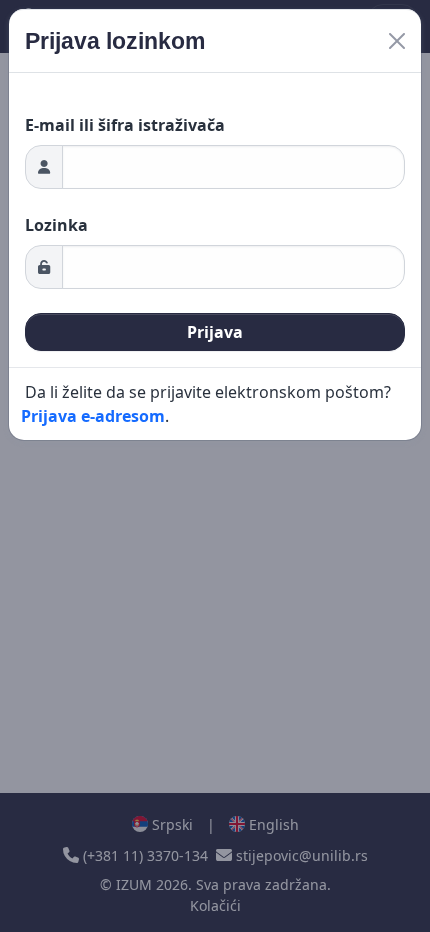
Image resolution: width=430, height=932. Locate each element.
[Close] (397, 41)
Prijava (215, 332)
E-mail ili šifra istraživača (125, 125)
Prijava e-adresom (93, 416)
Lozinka (56, 225)
